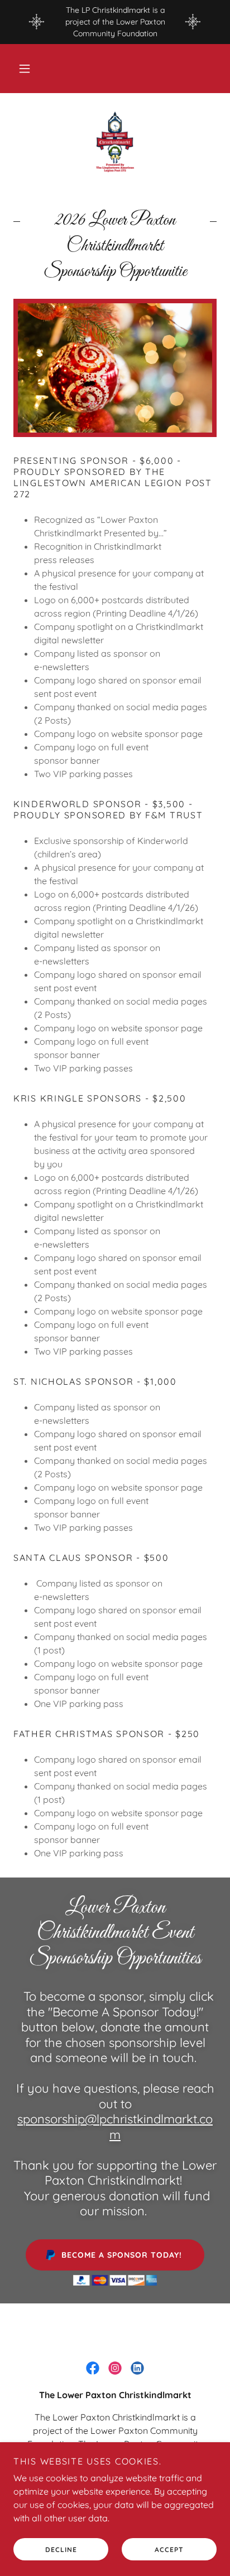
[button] (25, 69)
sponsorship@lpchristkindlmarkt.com (115, 2127)
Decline (61, 2550)
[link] (115, 142)
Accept (169, 2550)
